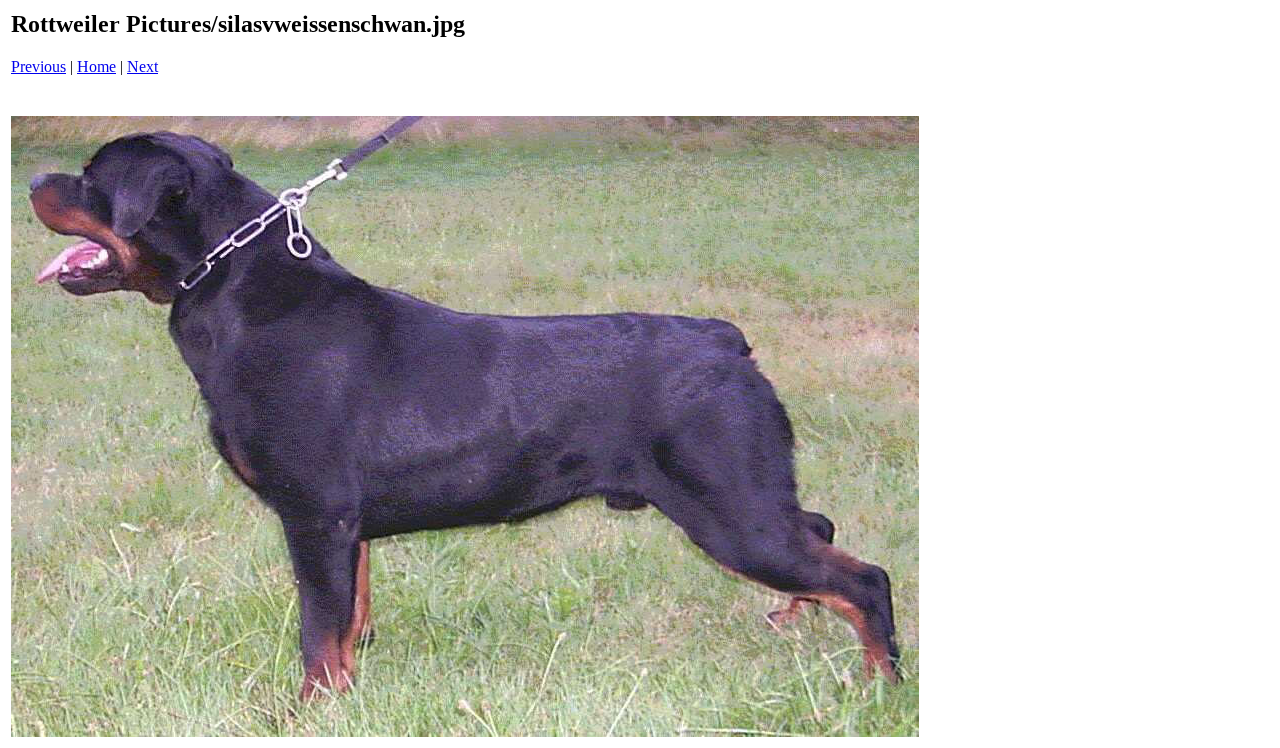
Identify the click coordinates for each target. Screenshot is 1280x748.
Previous (38, 66)
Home (96, 66)
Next (142, 66)
